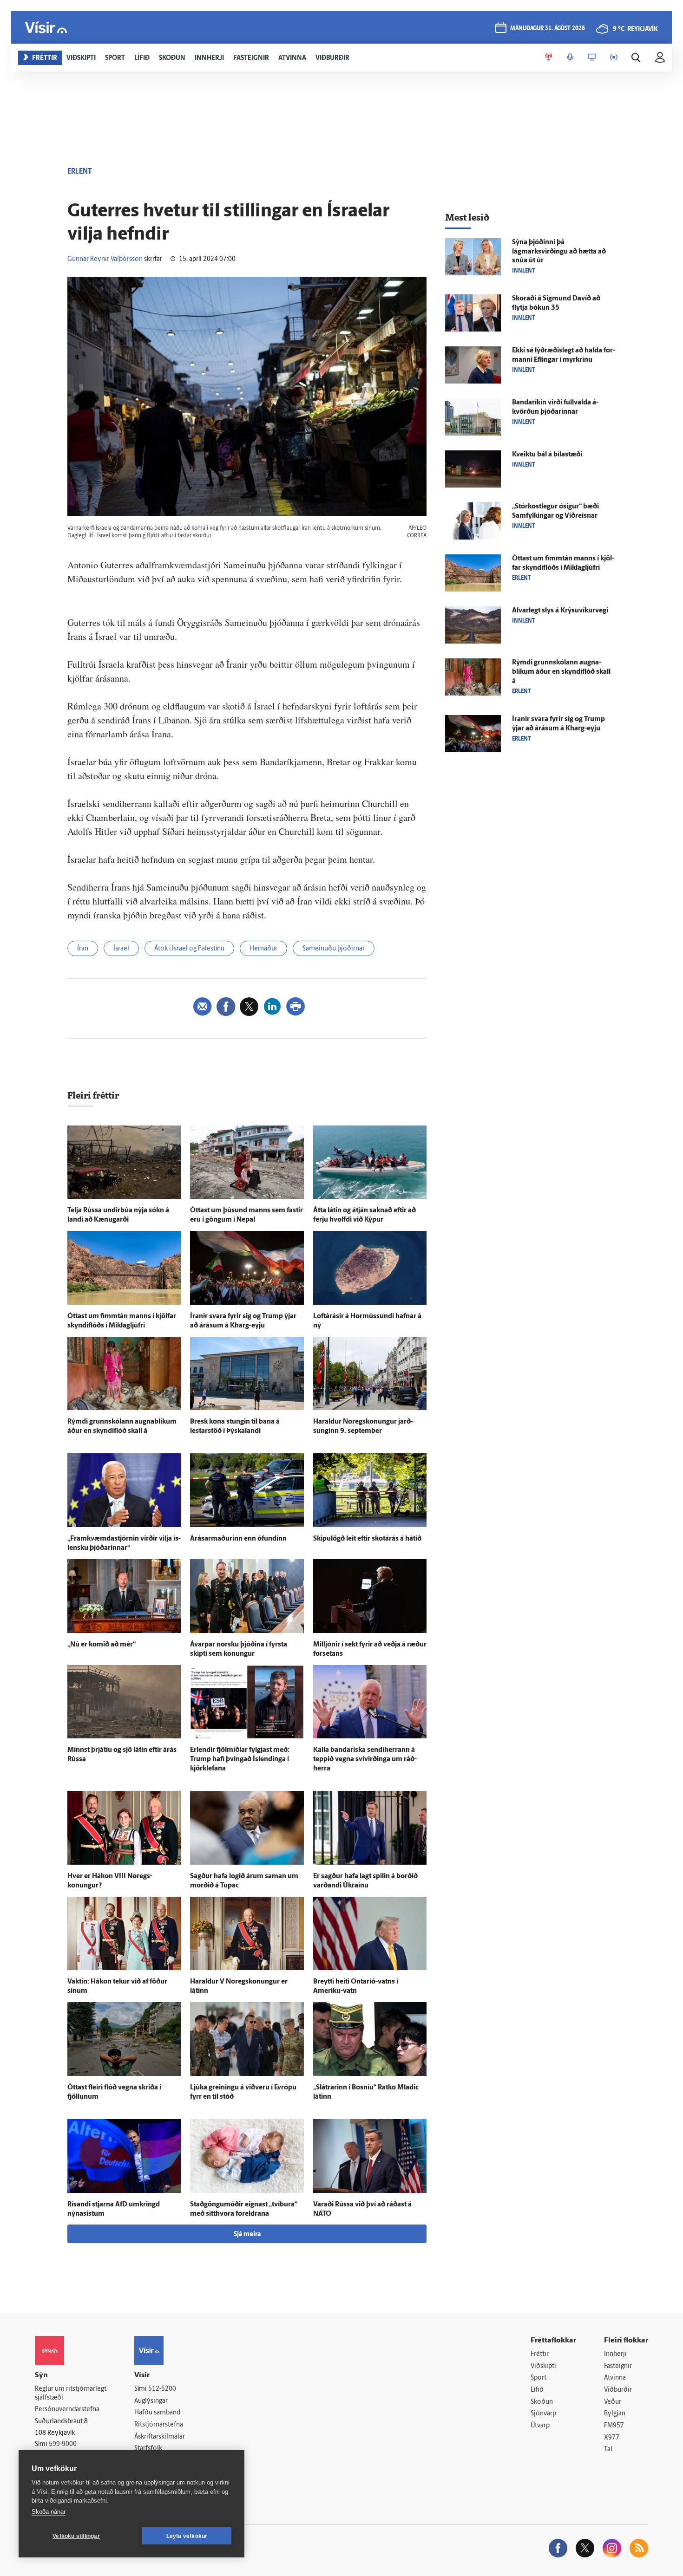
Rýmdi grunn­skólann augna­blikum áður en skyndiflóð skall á (561, 672)
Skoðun (542, 2402)
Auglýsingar (151, 2401)
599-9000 (63, 2444)
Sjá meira (247, 2234)
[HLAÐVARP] (570, 58)
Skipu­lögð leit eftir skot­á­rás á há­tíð (367, 1539)
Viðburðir (618, 2390)
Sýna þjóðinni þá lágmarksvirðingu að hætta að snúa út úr (559, 252)
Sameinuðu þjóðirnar (334, 949)
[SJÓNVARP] (592, 58)
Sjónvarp (543, 2414)
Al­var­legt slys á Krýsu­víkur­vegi (560, 611)
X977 (612, 2438)
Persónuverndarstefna (67, 2410)
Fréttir (540, 2354)
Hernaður (263, 949)
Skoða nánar (49, 2512)
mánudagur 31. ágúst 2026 (548, 29)
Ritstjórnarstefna (159, 2425)
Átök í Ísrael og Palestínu (189, 949)
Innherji (615, 2354)
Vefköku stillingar (76, 2536)
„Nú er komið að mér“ (102, 1645)
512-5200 (162, 2389)
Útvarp (540, 2426)
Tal (608, 2449)
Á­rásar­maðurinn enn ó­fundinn (238, 1539)
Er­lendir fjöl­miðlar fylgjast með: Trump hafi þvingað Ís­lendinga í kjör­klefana (240, 1760)
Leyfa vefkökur (187, 2536)
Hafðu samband (157, 2413)
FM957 (614, 2426)
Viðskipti (543, 2366)
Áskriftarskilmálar (160, 2437)
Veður (613, 2402)
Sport (539, 2378)
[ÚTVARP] (614, 58)
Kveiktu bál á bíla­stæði (547, 455)
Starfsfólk (148, 2449)
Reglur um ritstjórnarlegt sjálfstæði (71, 2394)
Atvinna (615, 2378)
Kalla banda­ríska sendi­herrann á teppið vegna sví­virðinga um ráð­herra (365, 1760)
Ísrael (121, 949)
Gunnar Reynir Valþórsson (105, 259)
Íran (83, 949)
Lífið (537, 2390)
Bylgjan (615, 2414)
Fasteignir (618, 2366)
